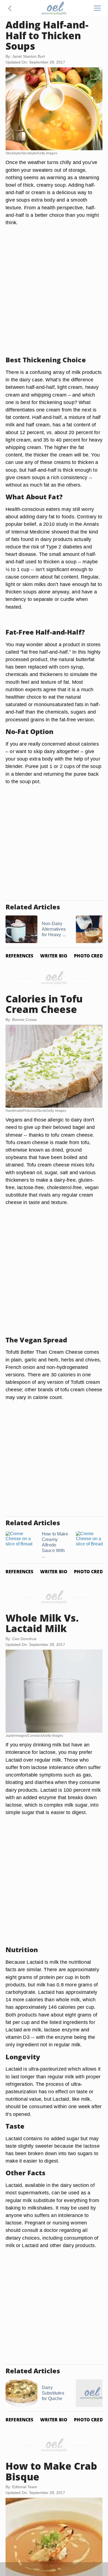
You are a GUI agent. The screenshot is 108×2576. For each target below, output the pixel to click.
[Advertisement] (54, 298)
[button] (10, 8)
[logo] (54, 8)
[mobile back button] (10, 8)
